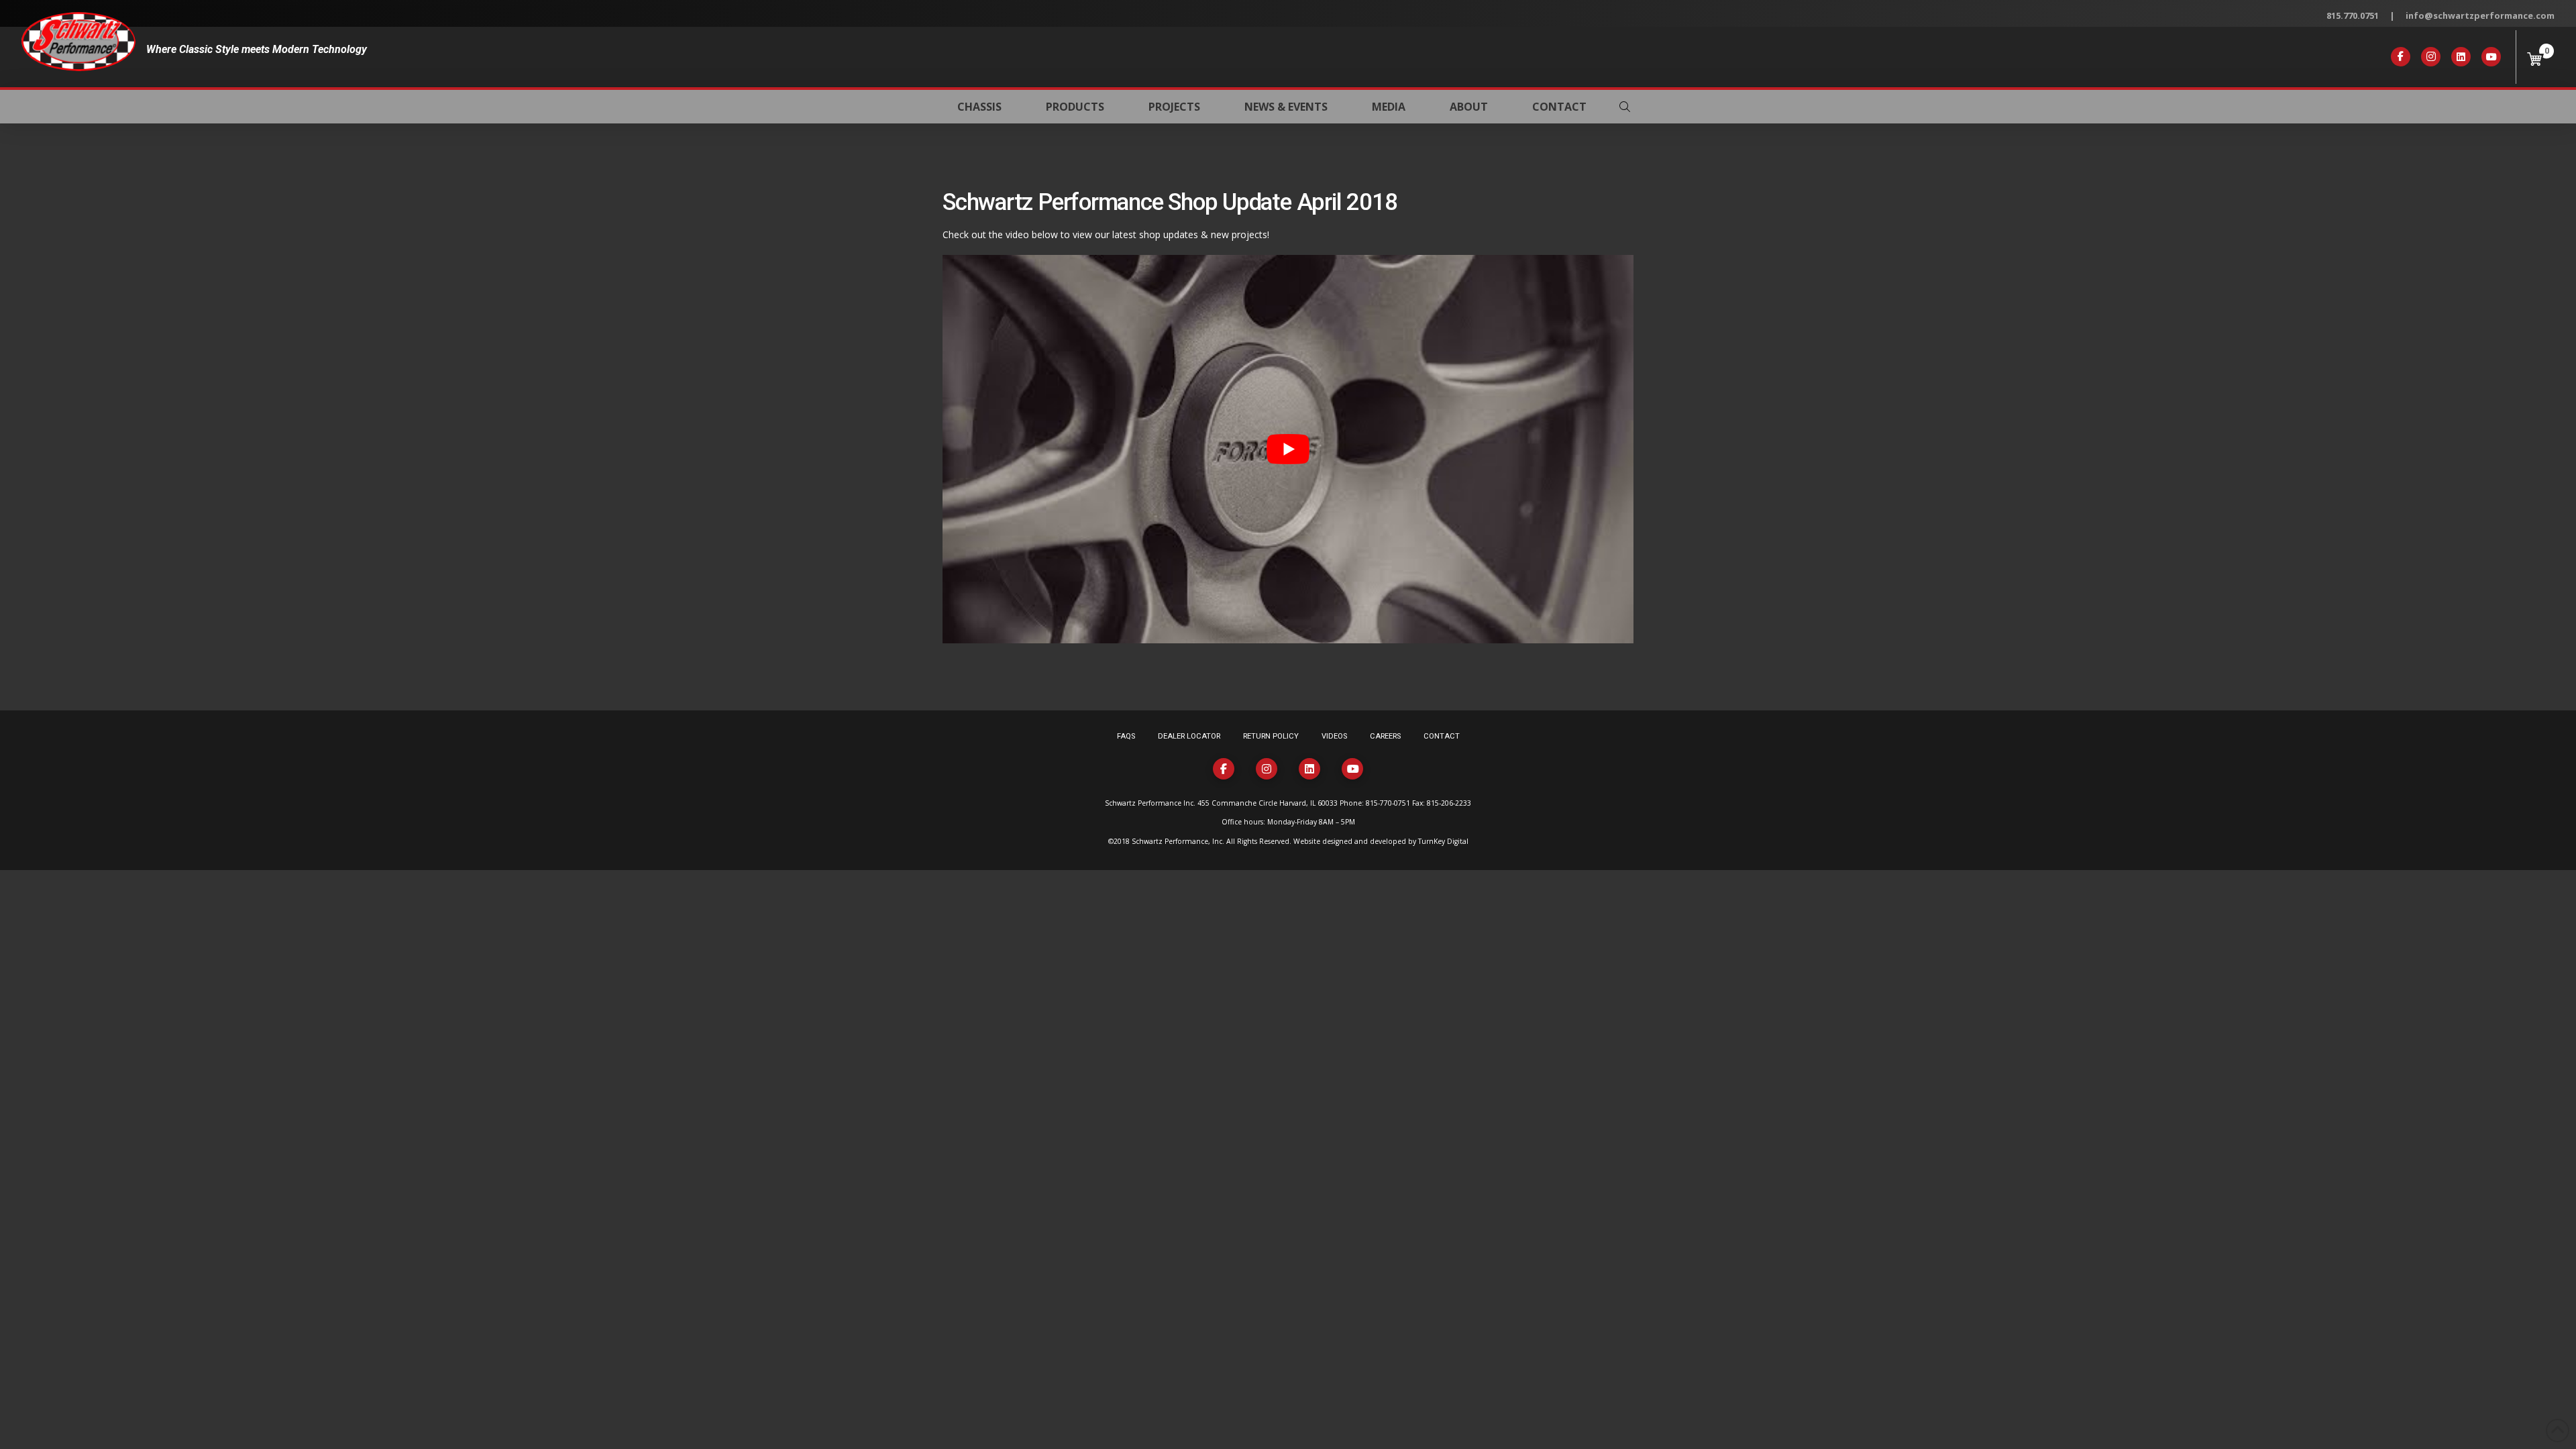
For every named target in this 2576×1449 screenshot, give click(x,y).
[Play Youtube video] (1288, 449)
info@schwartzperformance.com (2480, 15)
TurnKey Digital (1443, 841)
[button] (1625, 107)
